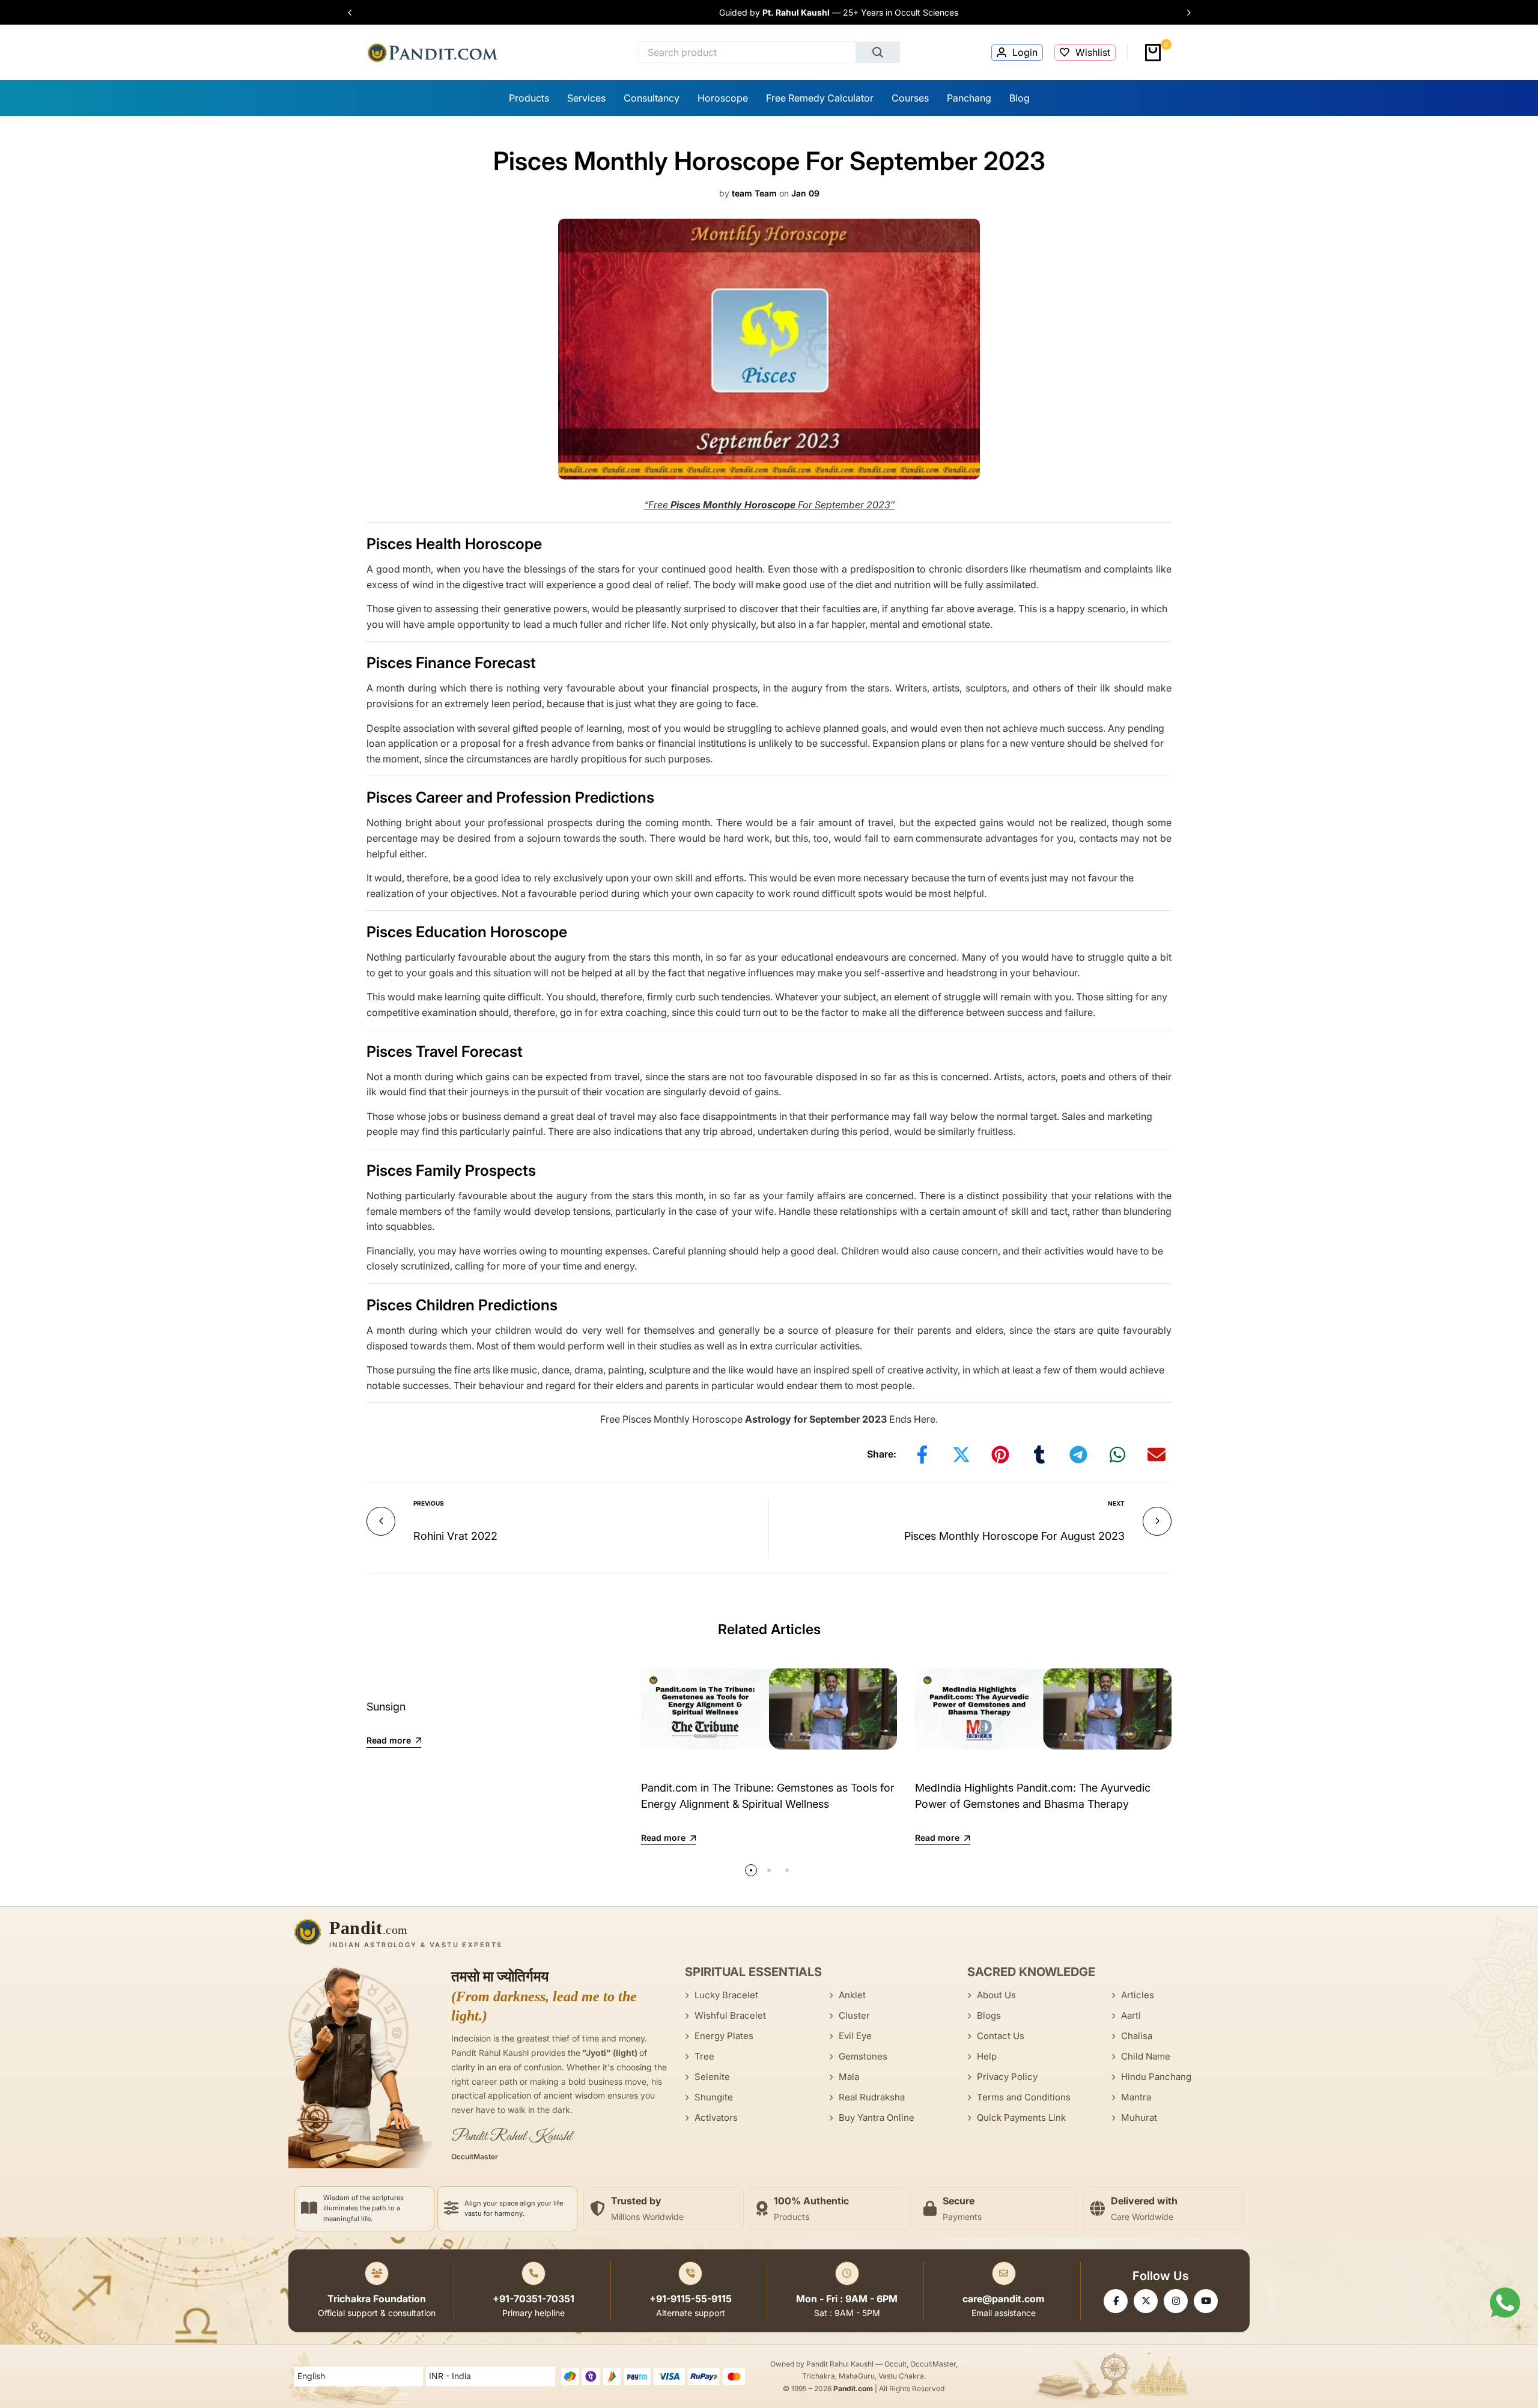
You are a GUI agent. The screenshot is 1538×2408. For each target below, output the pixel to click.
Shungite (714, 2097)
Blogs (989, 2015)
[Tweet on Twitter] (961, 1455)
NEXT (1116, 1503)
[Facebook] (1116, 2301)
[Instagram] (1176, 2301)
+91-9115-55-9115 (691, 2299)
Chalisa (1137, 2036)
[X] (1146, 2301)
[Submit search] (878, 52)
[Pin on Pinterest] (1000, 1455)
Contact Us (1001, 2036)
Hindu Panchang (1156, 2077)
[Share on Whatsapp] (1117, 1455)
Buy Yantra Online (877, 2118)
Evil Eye (855, 2036)
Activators (716, 2118)
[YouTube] (1206, 2301)
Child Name (1146, 2056)
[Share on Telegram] (1078, 1455)
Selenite (712, 2077)
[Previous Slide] (356, 13)
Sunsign (386, 1707)
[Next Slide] (1183, 13)
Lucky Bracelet (726, 1995)
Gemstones (863, 2056)
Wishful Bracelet (730, 2015)
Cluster (854, 2015)
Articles (1138, 1995)
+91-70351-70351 (533, 2299)
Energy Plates (724, 2036)
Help (987, 2056)
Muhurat (1139, 2118)
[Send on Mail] (1157, 1455)
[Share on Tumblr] (1039, 1455)
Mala (849, 2077)
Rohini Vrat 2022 (455, 1536)
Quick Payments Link (1021, 2118)
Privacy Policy (1007, 2077)
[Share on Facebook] (922, 1455)
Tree (704, 2056)
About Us (996, 1995)
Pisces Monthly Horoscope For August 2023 (1014, 1536)
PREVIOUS (429, 1503)
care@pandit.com (1004, 2299)
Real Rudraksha (872, 2097)
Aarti (1131, 2015)
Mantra (1136, 2097)
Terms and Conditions (1024, 2097)
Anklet (852, 1995)
